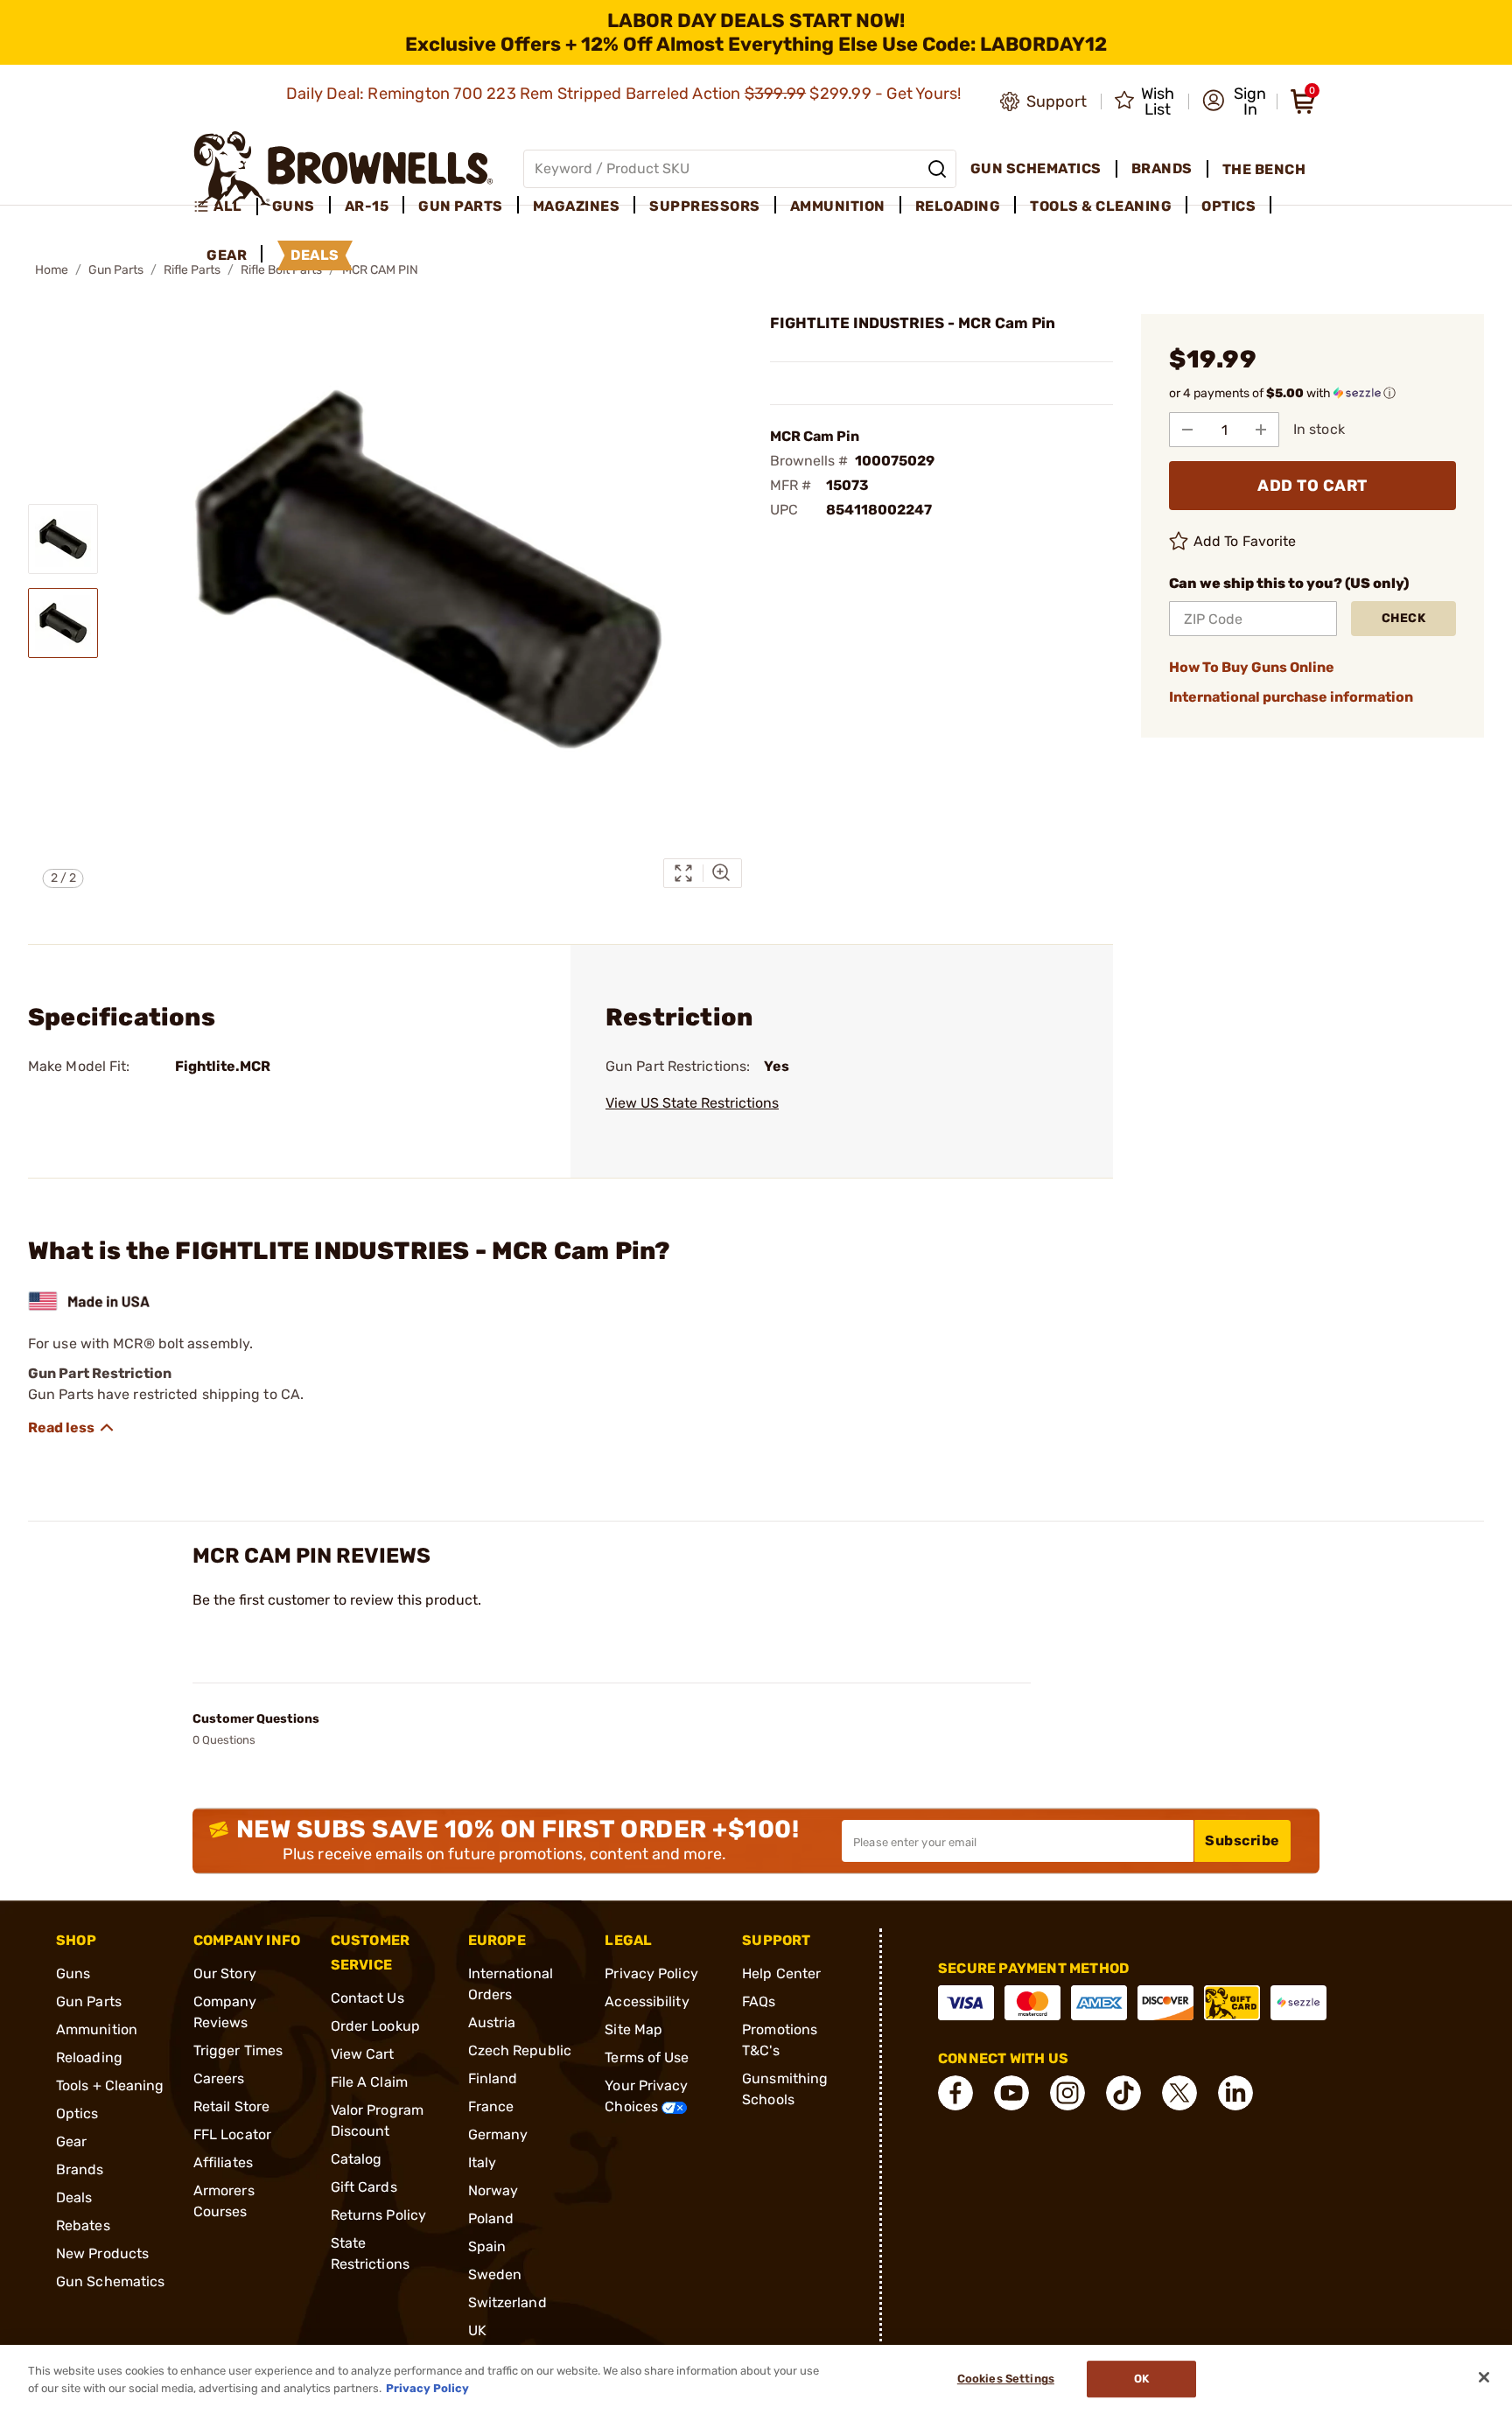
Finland (493, 2078)
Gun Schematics (110, 2281)
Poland (491, 2218)
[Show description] (72, 1428)
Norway (493, 2190)
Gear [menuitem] (227, 255)
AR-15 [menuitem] (367, 206)
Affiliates (223, 2162)
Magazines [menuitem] (577, 206)
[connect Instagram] (1067, 2093)
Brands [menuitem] (1162, 168)
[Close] (1484, 2377)
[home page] (343, 168)
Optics (77, 2113)
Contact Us (367, 1998)
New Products (102, 2253)
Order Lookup (375, 2026)
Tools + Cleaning (110, 2085)
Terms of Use (647, 2057)
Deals (74, 2197)
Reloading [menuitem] (958, 206)
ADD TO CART (1312, 486)
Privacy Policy (651, 1973)
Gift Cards (364, 2187)
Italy (483, 2162)
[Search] (937, 169)
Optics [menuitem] (1228, 206)
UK (477, 2330)
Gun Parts (116, 270)
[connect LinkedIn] (1235, 2093)
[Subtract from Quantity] (1187, 430)
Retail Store (231, 2106)
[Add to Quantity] (1261, 430)
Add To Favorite (1245, 541)
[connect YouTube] (1011, 2093)
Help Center (781, 1973)
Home (52, 270)
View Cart (363, 2054)
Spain (487, 2246)
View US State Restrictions (692, 1103)
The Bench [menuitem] (1264, 169)
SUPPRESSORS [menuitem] (705, 206)
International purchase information (1291, 697)
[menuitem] (225, 206)
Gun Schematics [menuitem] (1036, 168)
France (491, 2106)
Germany (498, 2134)
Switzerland (507, 2302)
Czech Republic (520, 2050)
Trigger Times (238, 2050)
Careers (219, 2078)
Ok (1141, 2379)
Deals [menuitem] (315, 255)
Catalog (357, 2159)
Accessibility (647, 2001)
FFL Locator (232, 2134)
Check (1404, 618)
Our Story (225, 1973)
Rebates (83, 2225)
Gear (71, 2141)
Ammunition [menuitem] (838, 206)
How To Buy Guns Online (1252, 667)
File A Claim (369, 2082)
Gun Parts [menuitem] (461, 206)
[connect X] (1179, 2093)
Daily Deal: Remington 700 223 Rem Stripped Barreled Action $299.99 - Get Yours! (626, 94)
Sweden (495, 2274)
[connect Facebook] (955, 2093)
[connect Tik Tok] (1123, 2093)
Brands (80, 2169)
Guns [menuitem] (294, 206)
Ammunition (97, 2029)
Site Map (633, 2029)
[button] (1234, 101)
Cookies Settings (1006, 2379)
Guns (73, 1973)
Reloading (89, 2057)
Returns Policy (378, 2215)
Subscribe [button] (1242, 1840)
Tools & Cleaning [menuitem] (1101, 206)
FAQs (759, 2001)
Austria (492, 2022)
